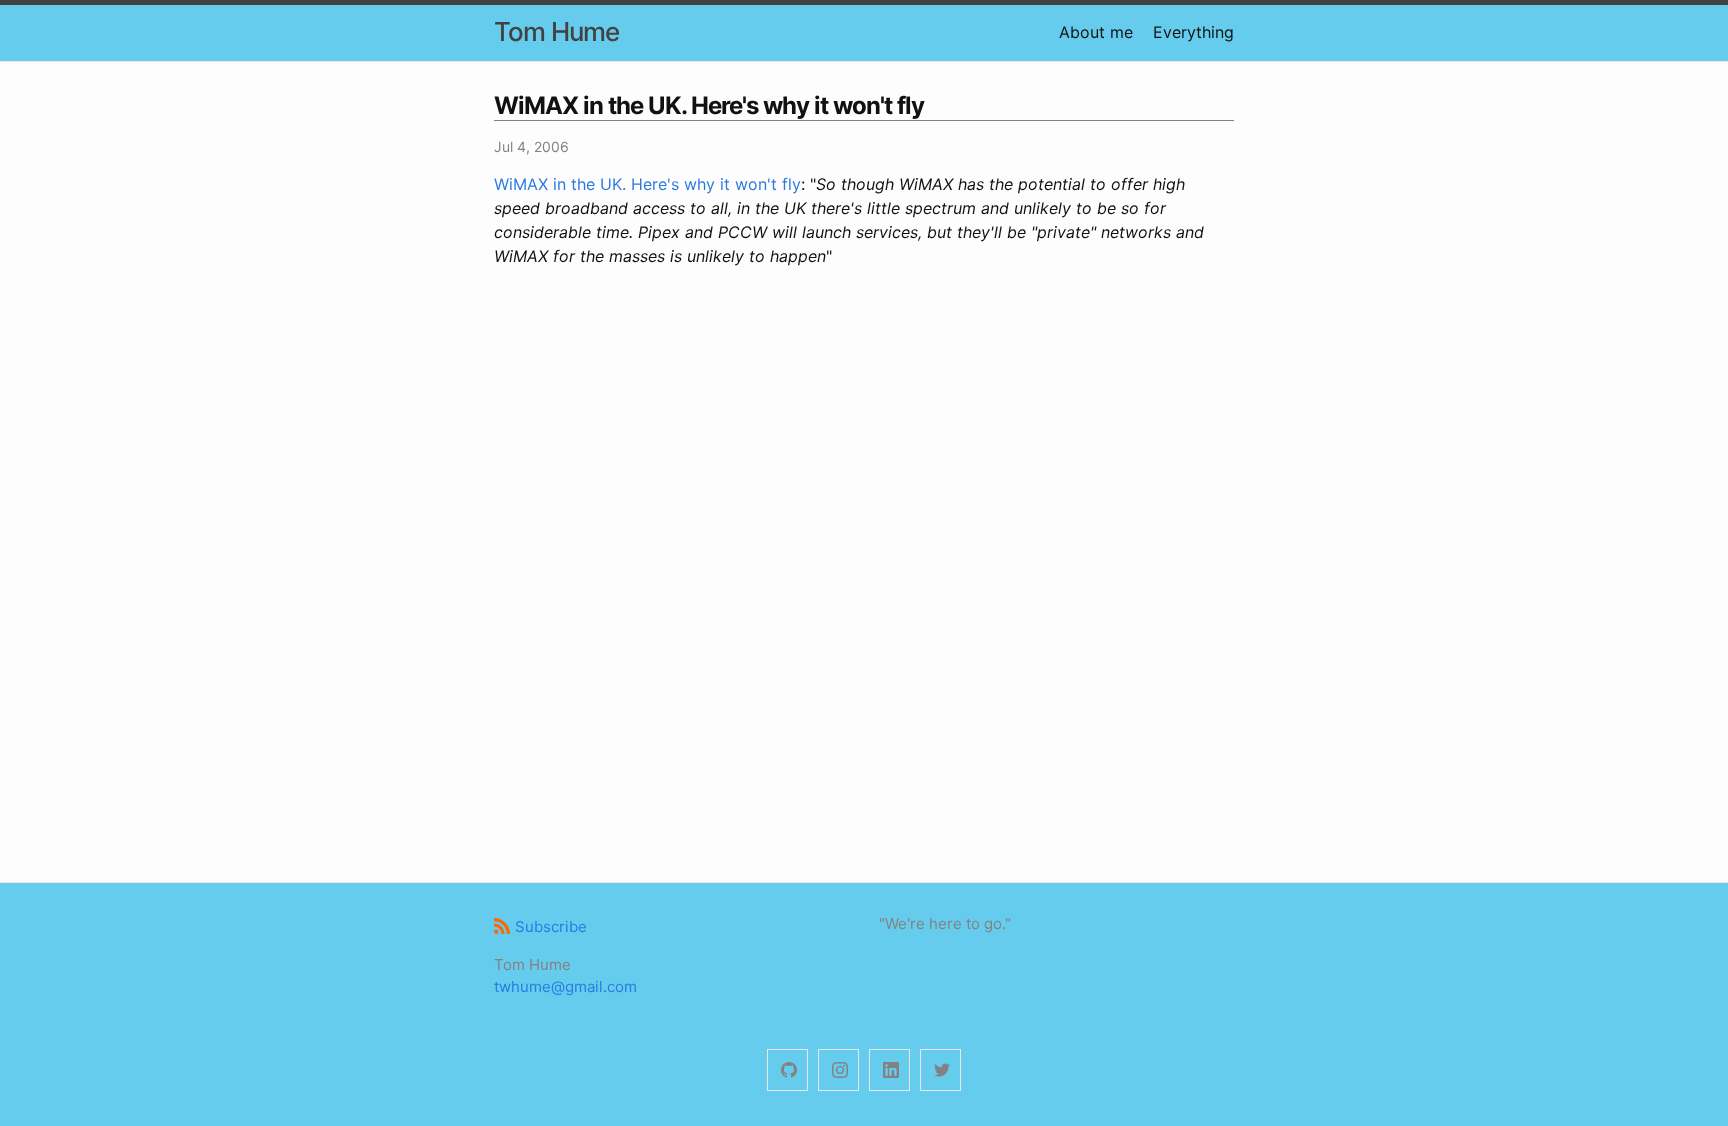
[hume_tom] (838, 1070)
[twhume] (787, 1070)
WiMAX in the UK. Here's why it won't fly (647, 184)
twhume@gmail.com (565, 986)
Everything (1193, 32)
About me (1096, 32)
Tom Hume (556, 31)
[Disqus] (864, 572)
